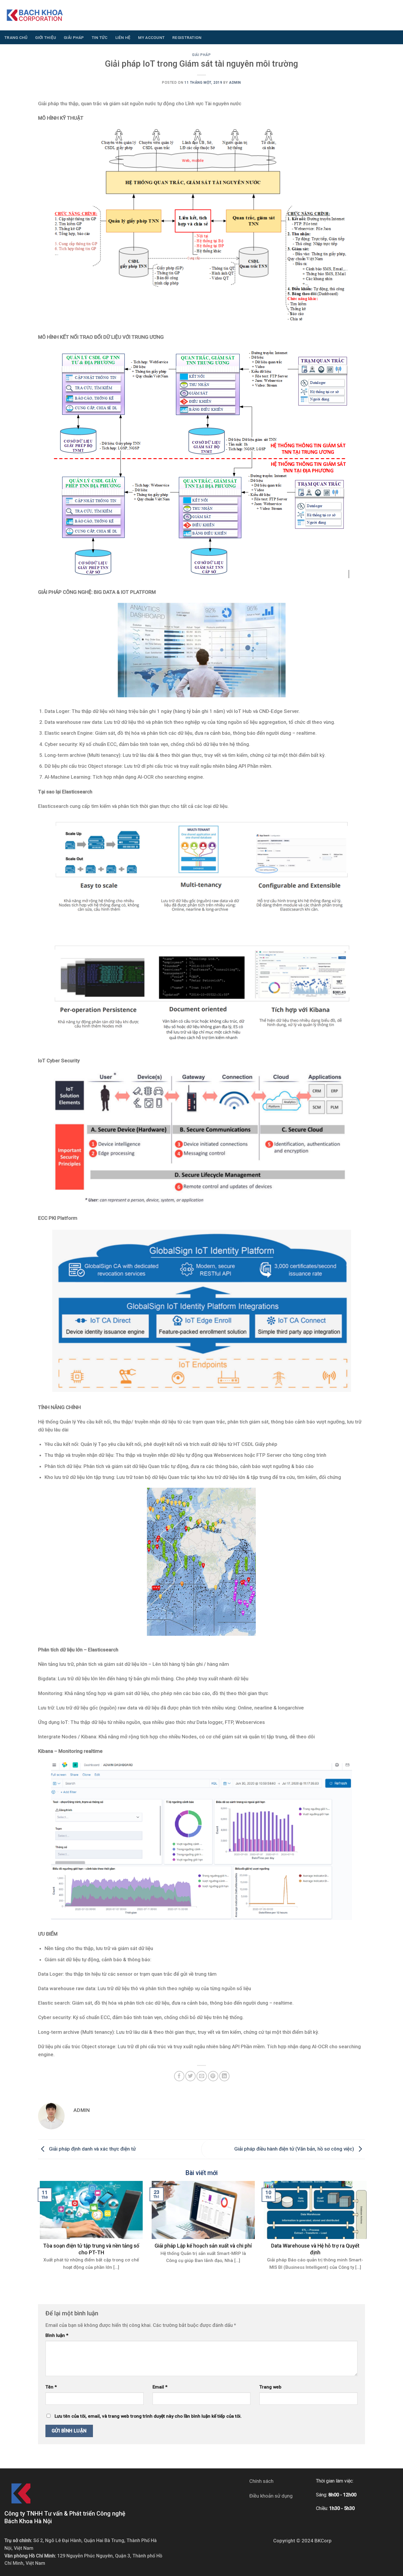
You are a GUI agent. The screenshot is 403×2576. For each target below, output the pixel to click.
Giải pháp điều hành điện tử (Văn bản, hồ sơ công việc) (295, 2149)
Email (160, 2387)
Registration (187, 37)
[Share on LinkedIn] (224, 2076)
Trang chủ (16, 37)
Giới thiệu (46, 37)
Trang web (270, 2387)
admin (235, 83)
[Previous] (48, 2217)
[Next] (355, 2217)
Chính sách (261, 2481)
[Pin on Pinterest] (213, 2076)
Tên (51, 2387)
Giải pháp (74, 37)
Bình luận (57, 2335)
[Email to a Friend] (202, 2076)
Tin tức (100, 37)
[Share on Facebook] (179, 2076)
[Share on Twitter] (190, 2076)
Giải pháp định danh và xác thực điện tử (92, 2149)
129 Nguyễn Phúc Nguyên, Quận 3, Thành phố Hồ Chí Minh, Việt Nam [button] (83, 2560)
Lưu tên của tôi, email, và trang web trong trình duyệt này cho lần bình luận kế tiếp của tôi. (148, 2416)
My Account (151, 37)
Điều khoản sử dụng (271, 2496)
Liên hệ (123, 37)
